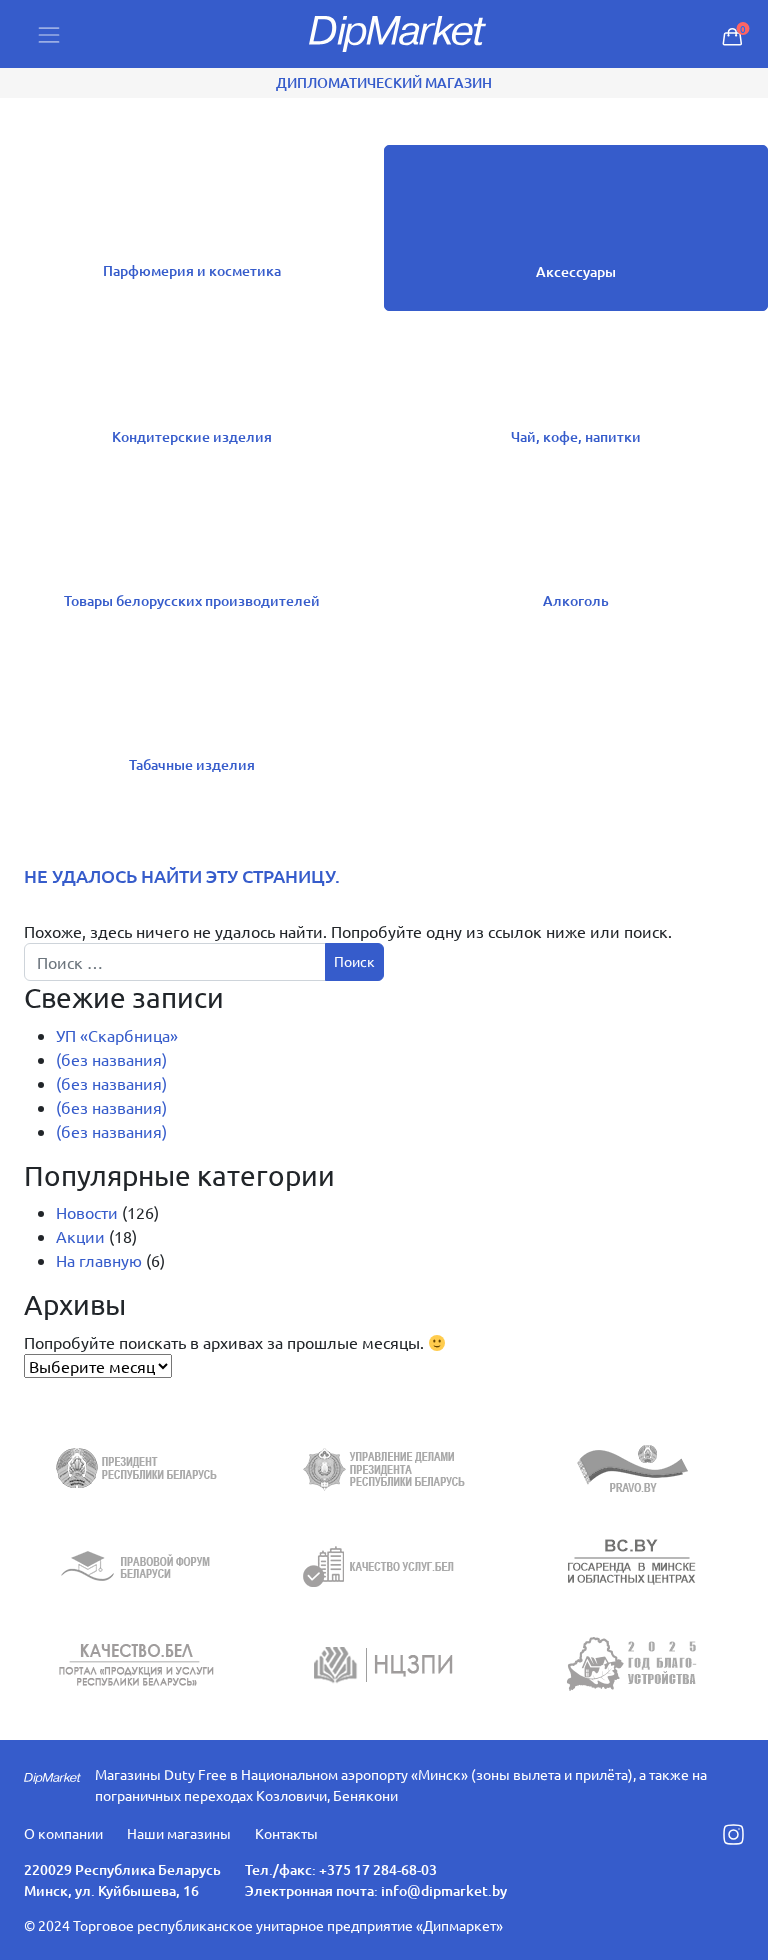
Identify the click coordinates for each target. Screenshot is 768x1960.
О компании (63, 1833)
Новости (87, 1212)
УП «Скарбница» (117, 1035)
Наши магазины (179, 1833)
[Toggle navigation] (49, 34)
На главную (99, 1260)
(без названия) (111, 1059)
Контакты (286, 1833)
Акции (80, 1236)
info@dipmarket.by (444, 1890)
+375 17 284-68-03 (378, 1869)
